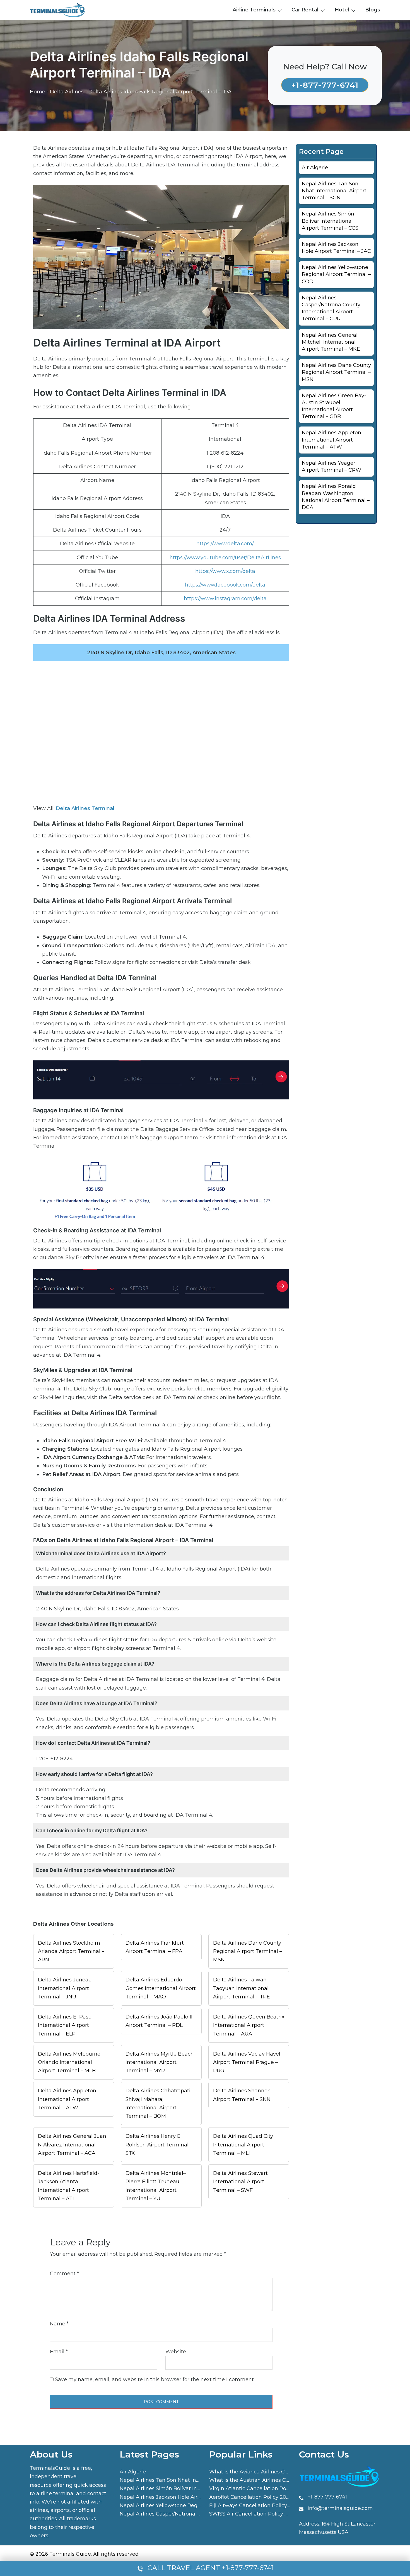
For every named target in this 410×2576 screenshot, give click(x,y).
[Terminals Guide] (58, 9)
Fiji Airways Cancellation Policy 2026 (255, 2505)
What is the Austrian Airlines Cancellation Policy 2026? (278, 2480)
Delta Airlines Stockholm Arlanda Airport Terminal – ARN (71, 1951)
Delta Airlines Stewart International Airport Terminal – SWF (240, 2182)
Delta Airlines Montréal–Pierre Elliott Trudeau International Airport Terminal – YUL (156, 2186)
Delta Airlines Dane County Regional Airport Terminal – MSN (248, 1951)
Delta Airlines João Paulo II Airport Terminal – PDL (159, 2021)
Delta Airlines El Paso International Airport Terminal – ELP (65, 2025)
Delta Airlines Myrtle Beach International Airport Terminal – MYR (160, 2062)
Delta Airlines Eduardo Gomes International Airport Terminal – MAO (161, 1988)
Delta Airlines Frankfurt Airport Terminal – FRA (155, 1947)
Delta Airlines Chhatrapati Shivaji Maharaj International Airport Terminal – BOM (158, 2103)
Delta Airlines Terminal (85, 808)
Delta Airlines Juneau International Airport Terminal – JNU (65, 1988)
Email (59, 2352)
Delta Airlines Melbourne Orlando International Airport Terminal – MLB (69, 2062)
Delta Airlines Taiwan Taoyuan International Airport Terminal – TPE (242, 1988)
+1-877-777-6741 (325, 85)
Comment (64, 2274)
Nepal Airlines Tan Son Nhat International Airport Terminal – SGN (334, 191)
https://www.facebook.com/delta (225, 585)
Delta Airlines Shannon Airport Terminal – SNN (242, 2095)
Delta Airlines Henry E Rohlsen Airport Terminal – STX (159, 2144)
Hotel (342, 10)
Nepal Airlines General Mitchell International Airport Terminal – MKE (331, 342)
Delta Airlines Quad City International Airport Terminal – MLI (243, 2144)
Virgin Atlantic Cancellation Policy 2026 (259, 2488)
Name (59, 2324)
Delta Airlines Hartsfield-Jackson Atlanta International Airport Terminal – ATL (69, 2186)
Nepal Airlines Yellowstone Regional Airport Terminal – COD (336, 274)
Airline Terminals (254, 10)
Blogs (373, 10)
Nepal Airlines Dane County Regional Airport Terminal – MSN (336, 372)
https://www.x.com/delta (225, 571)
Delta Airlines (67, 92)
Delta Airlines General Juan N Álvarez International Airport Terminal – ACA (72, 2144)
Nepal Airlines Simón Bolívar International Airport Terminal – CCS (330, 221)
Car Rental (305, 10)
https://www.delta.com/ (225, 544)
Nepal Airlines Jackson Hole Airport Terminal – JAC (183, 2497)
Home (38, 92)
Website (176, 2352)
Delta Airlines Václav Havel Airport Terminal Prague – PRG (247, 2062)
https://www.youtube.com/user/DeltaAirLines (225, 558)
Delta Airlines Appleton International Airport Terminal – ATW (67, 2099)
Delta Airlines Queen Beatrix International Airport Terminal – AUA (249, 2025)
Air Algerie (315, 168)
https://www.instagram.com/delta (225, 598)
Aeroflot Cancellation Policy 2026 (251, 2497)
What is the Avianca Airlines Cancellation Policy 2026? (278, 2472)
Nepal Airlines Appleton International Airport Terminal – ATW (331, 440)
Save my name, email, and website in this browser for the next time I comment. (155, 2379)
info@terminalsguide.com (340, 2508)
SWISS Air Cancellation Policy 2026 (253, 2514)
